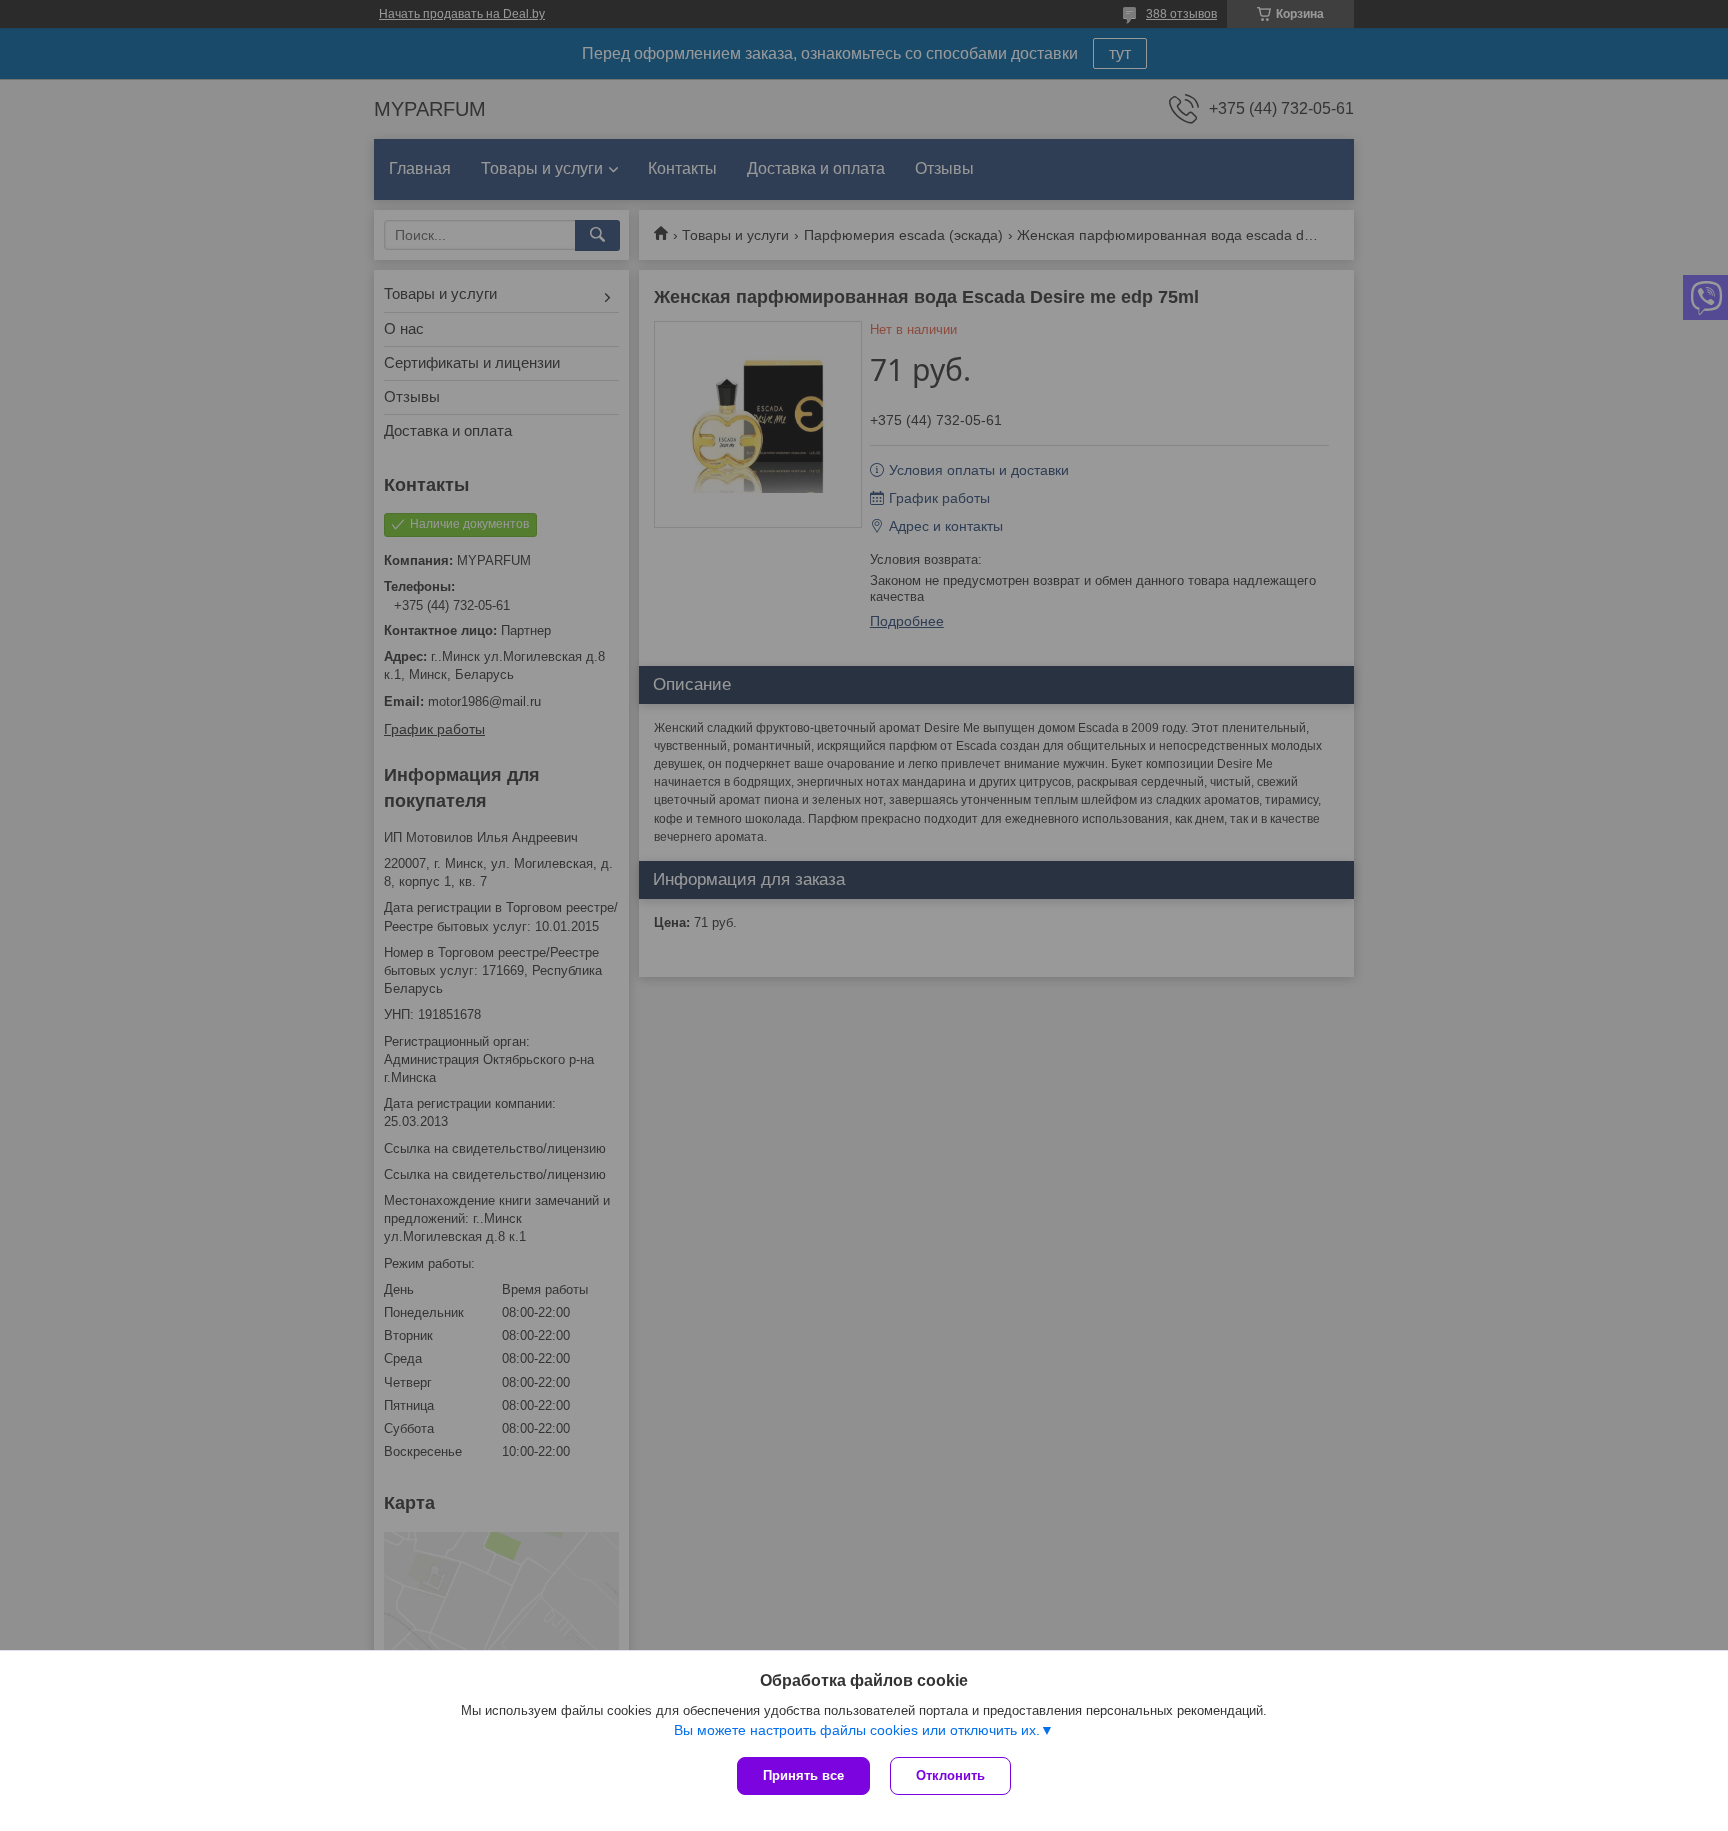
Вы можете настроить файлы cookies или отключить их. (857, 1730)
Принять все (803, 1775)
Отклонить (950, 1775)
